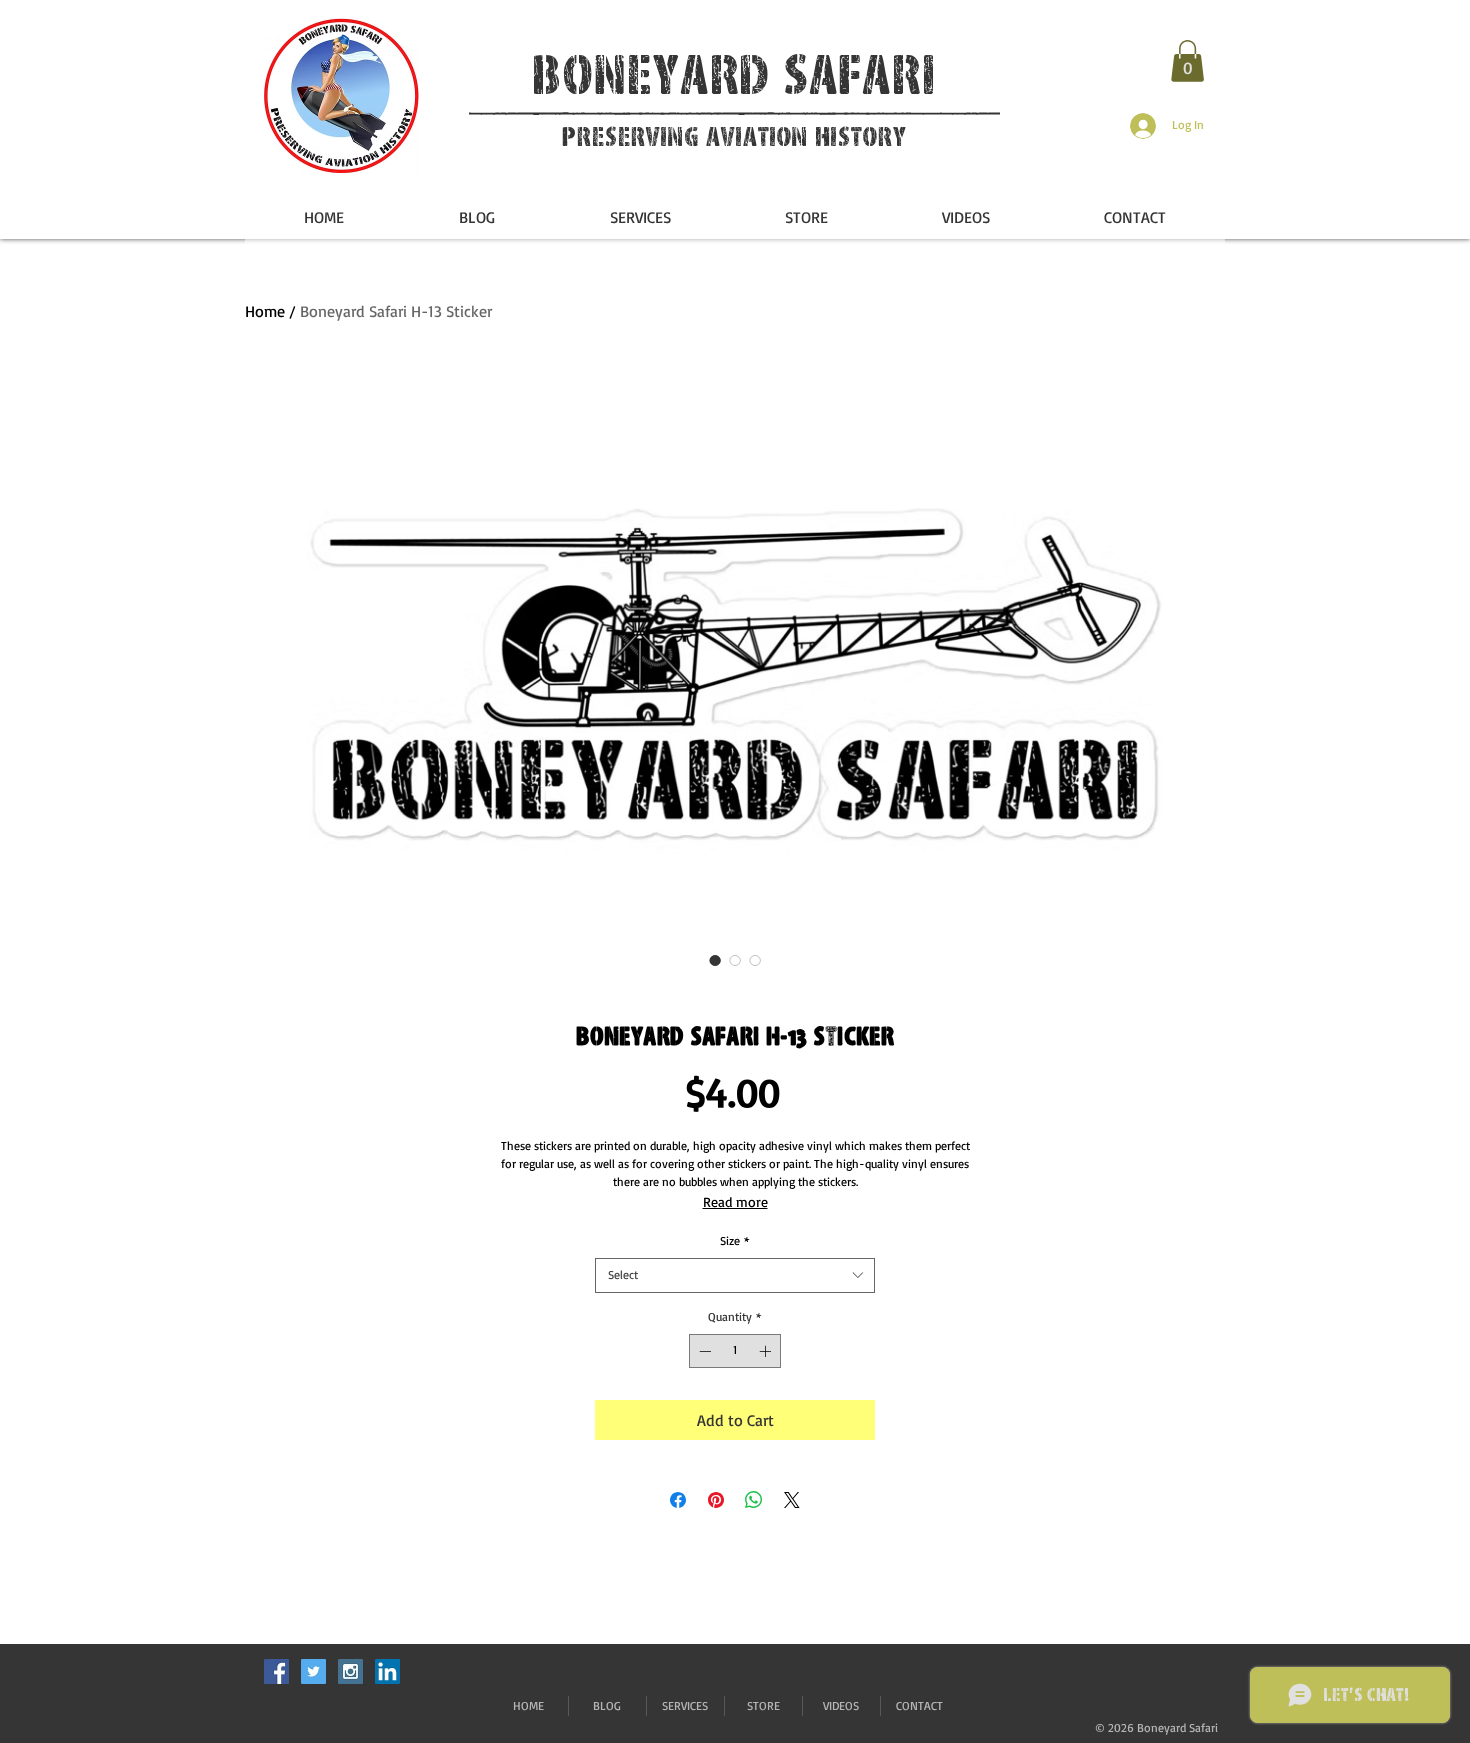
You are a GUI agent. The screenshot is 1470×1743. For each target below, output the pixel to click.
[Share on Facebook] (678, 1500)
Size (735, 1240)
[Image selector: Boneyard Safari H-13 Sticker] (715, 960)
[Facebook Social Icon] (276, 1671)
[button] (1187, 61)
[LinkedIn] (387, 1671)
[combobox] (735, 1275)
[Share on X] (792, 1500)
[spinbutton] (735, 1351)
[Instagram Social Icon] (350, 1671)
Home (265, 311)
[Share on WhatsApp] (754, 1500)
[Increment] (767, 1351)
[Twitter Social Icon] (313, 1671)
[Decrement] (703, 1351)
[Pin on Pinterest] (716, 1500)
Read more (735, 1201)
